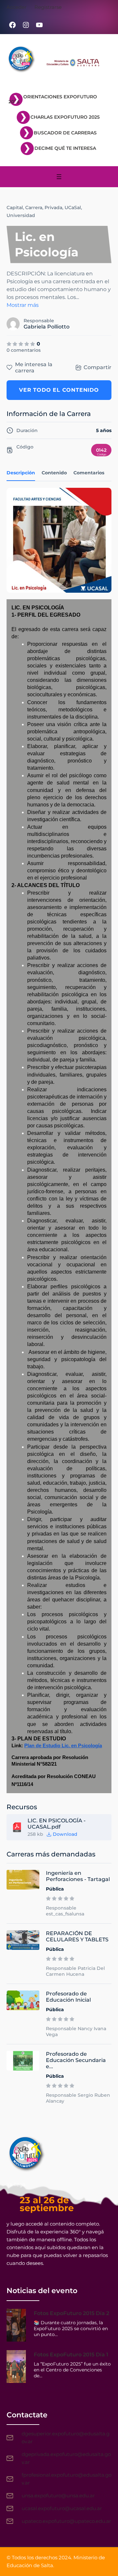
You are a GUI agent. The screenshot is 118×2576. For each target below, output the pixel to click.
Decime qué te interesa (65, 148)
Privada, (54, 208)
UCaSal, (73, 208)
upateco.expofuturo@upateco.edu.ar (66, 2521)
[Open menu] (59, 177)
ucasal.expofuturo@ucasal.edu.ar (62, 2508)
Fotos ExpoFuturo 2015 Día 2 (71, 2313)
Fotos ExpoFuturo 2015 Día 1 (71, 2355)
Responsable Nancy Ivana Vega (76, 2031)
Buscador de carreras (65, 133)
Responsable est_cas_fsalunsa (65, 1911)
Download (65, 1834)
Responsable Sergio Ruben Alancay (78, 2098)
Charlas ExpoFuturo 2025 (65, 117)
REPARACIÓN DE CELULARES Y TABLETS (77, 1936)
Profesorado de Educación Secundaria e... (76, 2060)
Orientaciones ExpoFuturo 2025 (53, 99)
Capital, (15, 208)
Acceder (17, 7)
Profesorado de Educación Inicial (68, 1997)
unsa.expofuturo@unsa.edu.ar (58, 2496)
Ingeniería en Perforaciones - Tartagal (78, 1876)
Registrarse (48, 7)
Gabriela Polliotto (47, 327)
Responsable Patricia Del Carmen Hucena (75, 1971)
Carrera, (34, 208)
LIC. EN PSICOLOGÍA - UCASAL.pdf (57, 1824)
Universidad (21, 215)
